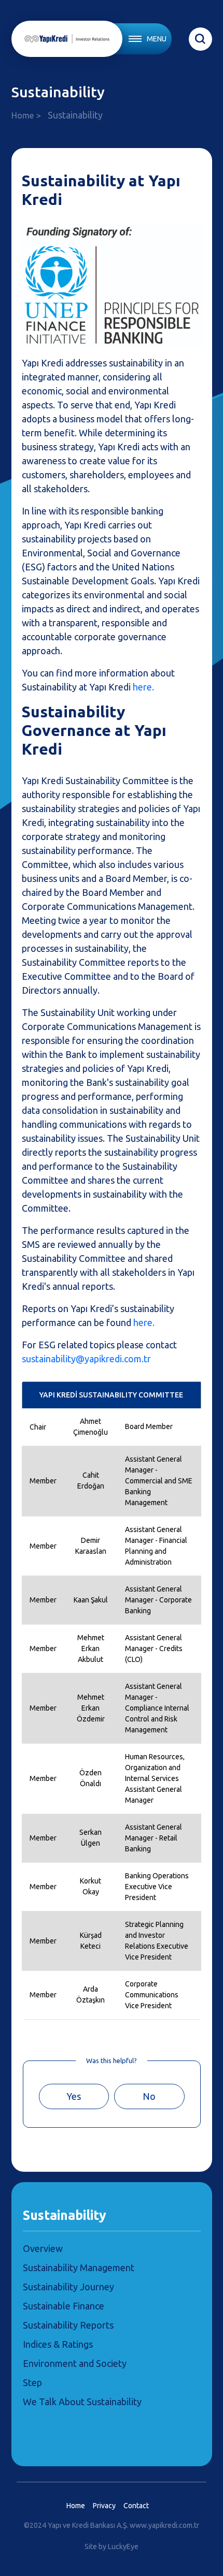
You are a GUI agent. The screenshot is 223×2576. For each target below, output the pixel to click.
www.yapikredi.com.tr (164, 2525)
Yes (74, 2096)
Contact (136, 2506)
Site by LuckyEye (112, 2546)
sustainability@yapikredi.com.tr (86, 1359)
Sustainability (65, 2215)
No (149, 2096)
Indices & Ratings (58, 2344)
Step (32, 2382)
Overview (43, 2248)
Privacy (104, 2506)
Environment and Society (75, 2363)
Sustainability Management (79, 2268)
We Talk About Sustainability (82, 2402)
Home (23, 115)
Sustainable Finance (64, 2306)
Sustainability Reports (68, 2325)
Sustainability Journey (68, 2287)
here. (143, 687)
